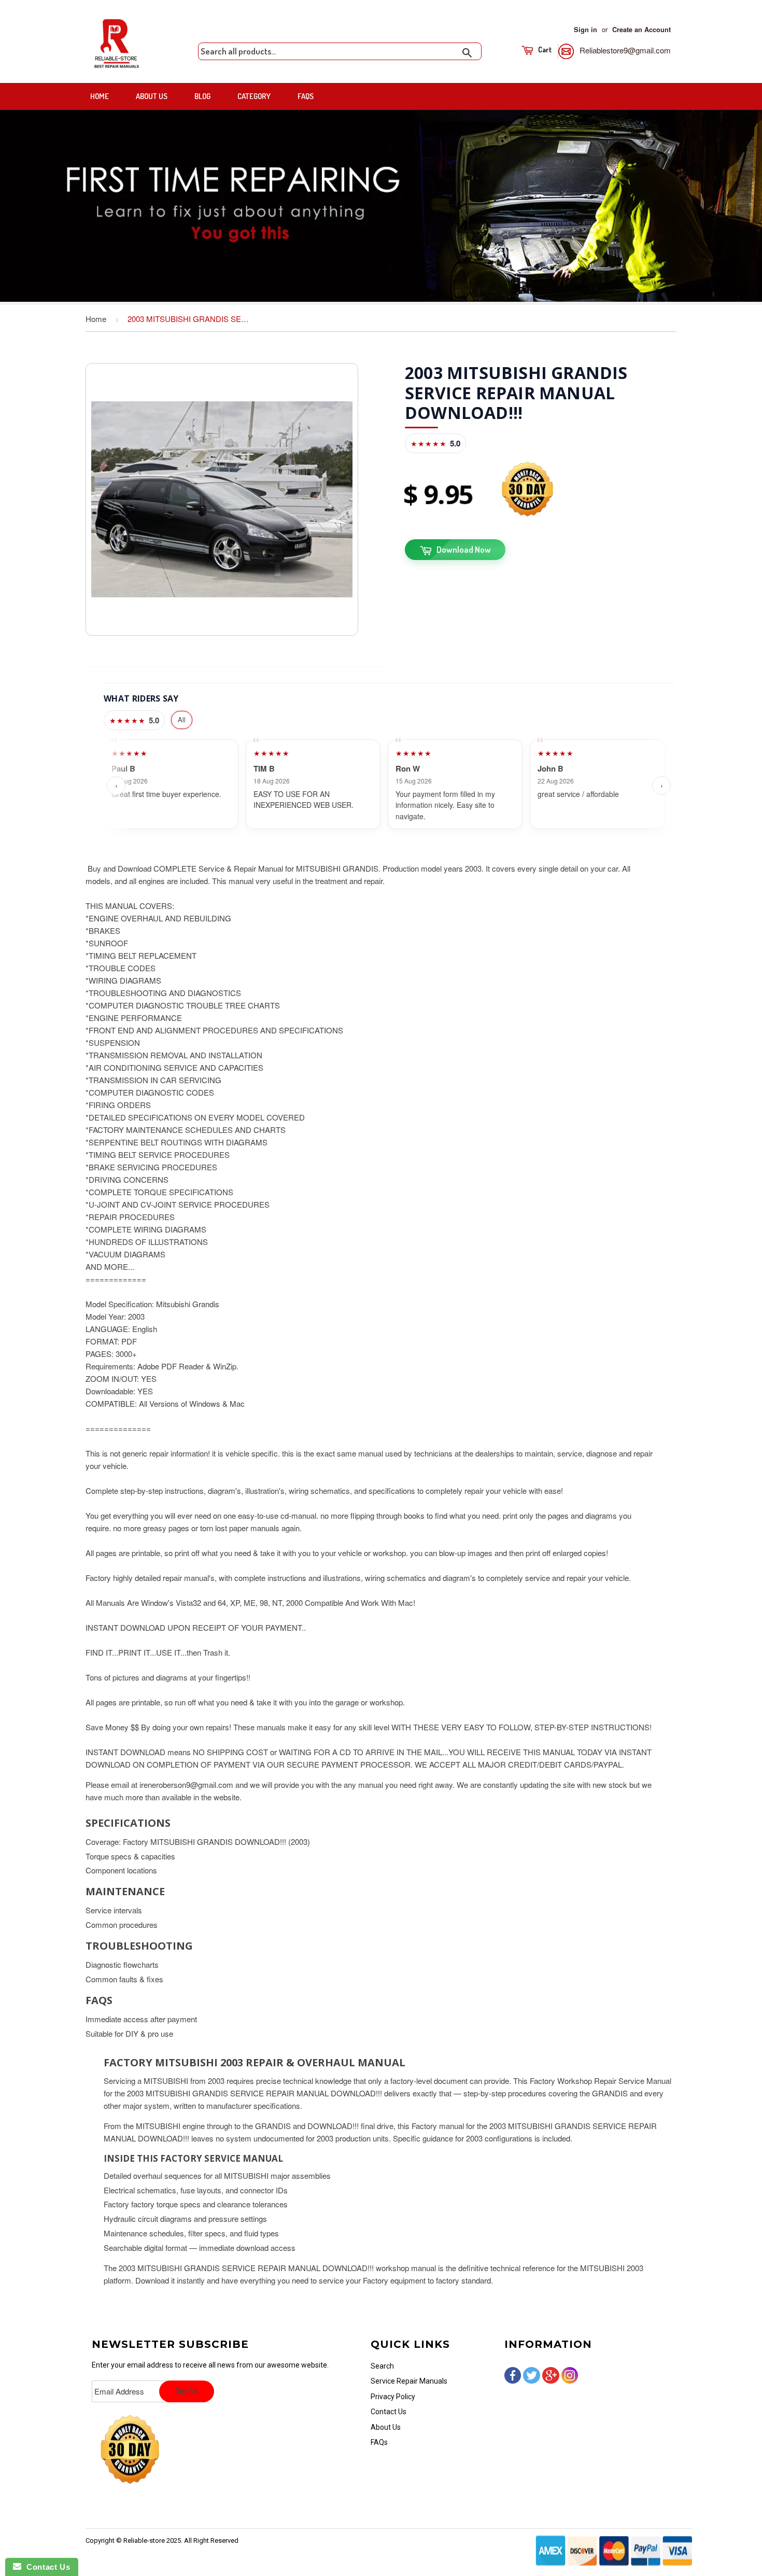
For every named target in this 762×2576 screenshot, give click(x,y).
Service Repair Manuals (409, 2381)
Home (100, 96)
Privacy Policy (393, 2397)
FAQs (306, 96)
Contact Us (389, 2412)
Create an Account (641, 30)
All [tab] (182, 719)
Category (254, 96)
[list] (389, 786)
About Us (152, 96)
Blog (202, 96)
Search (382, 2366)
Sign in (585, 30)
